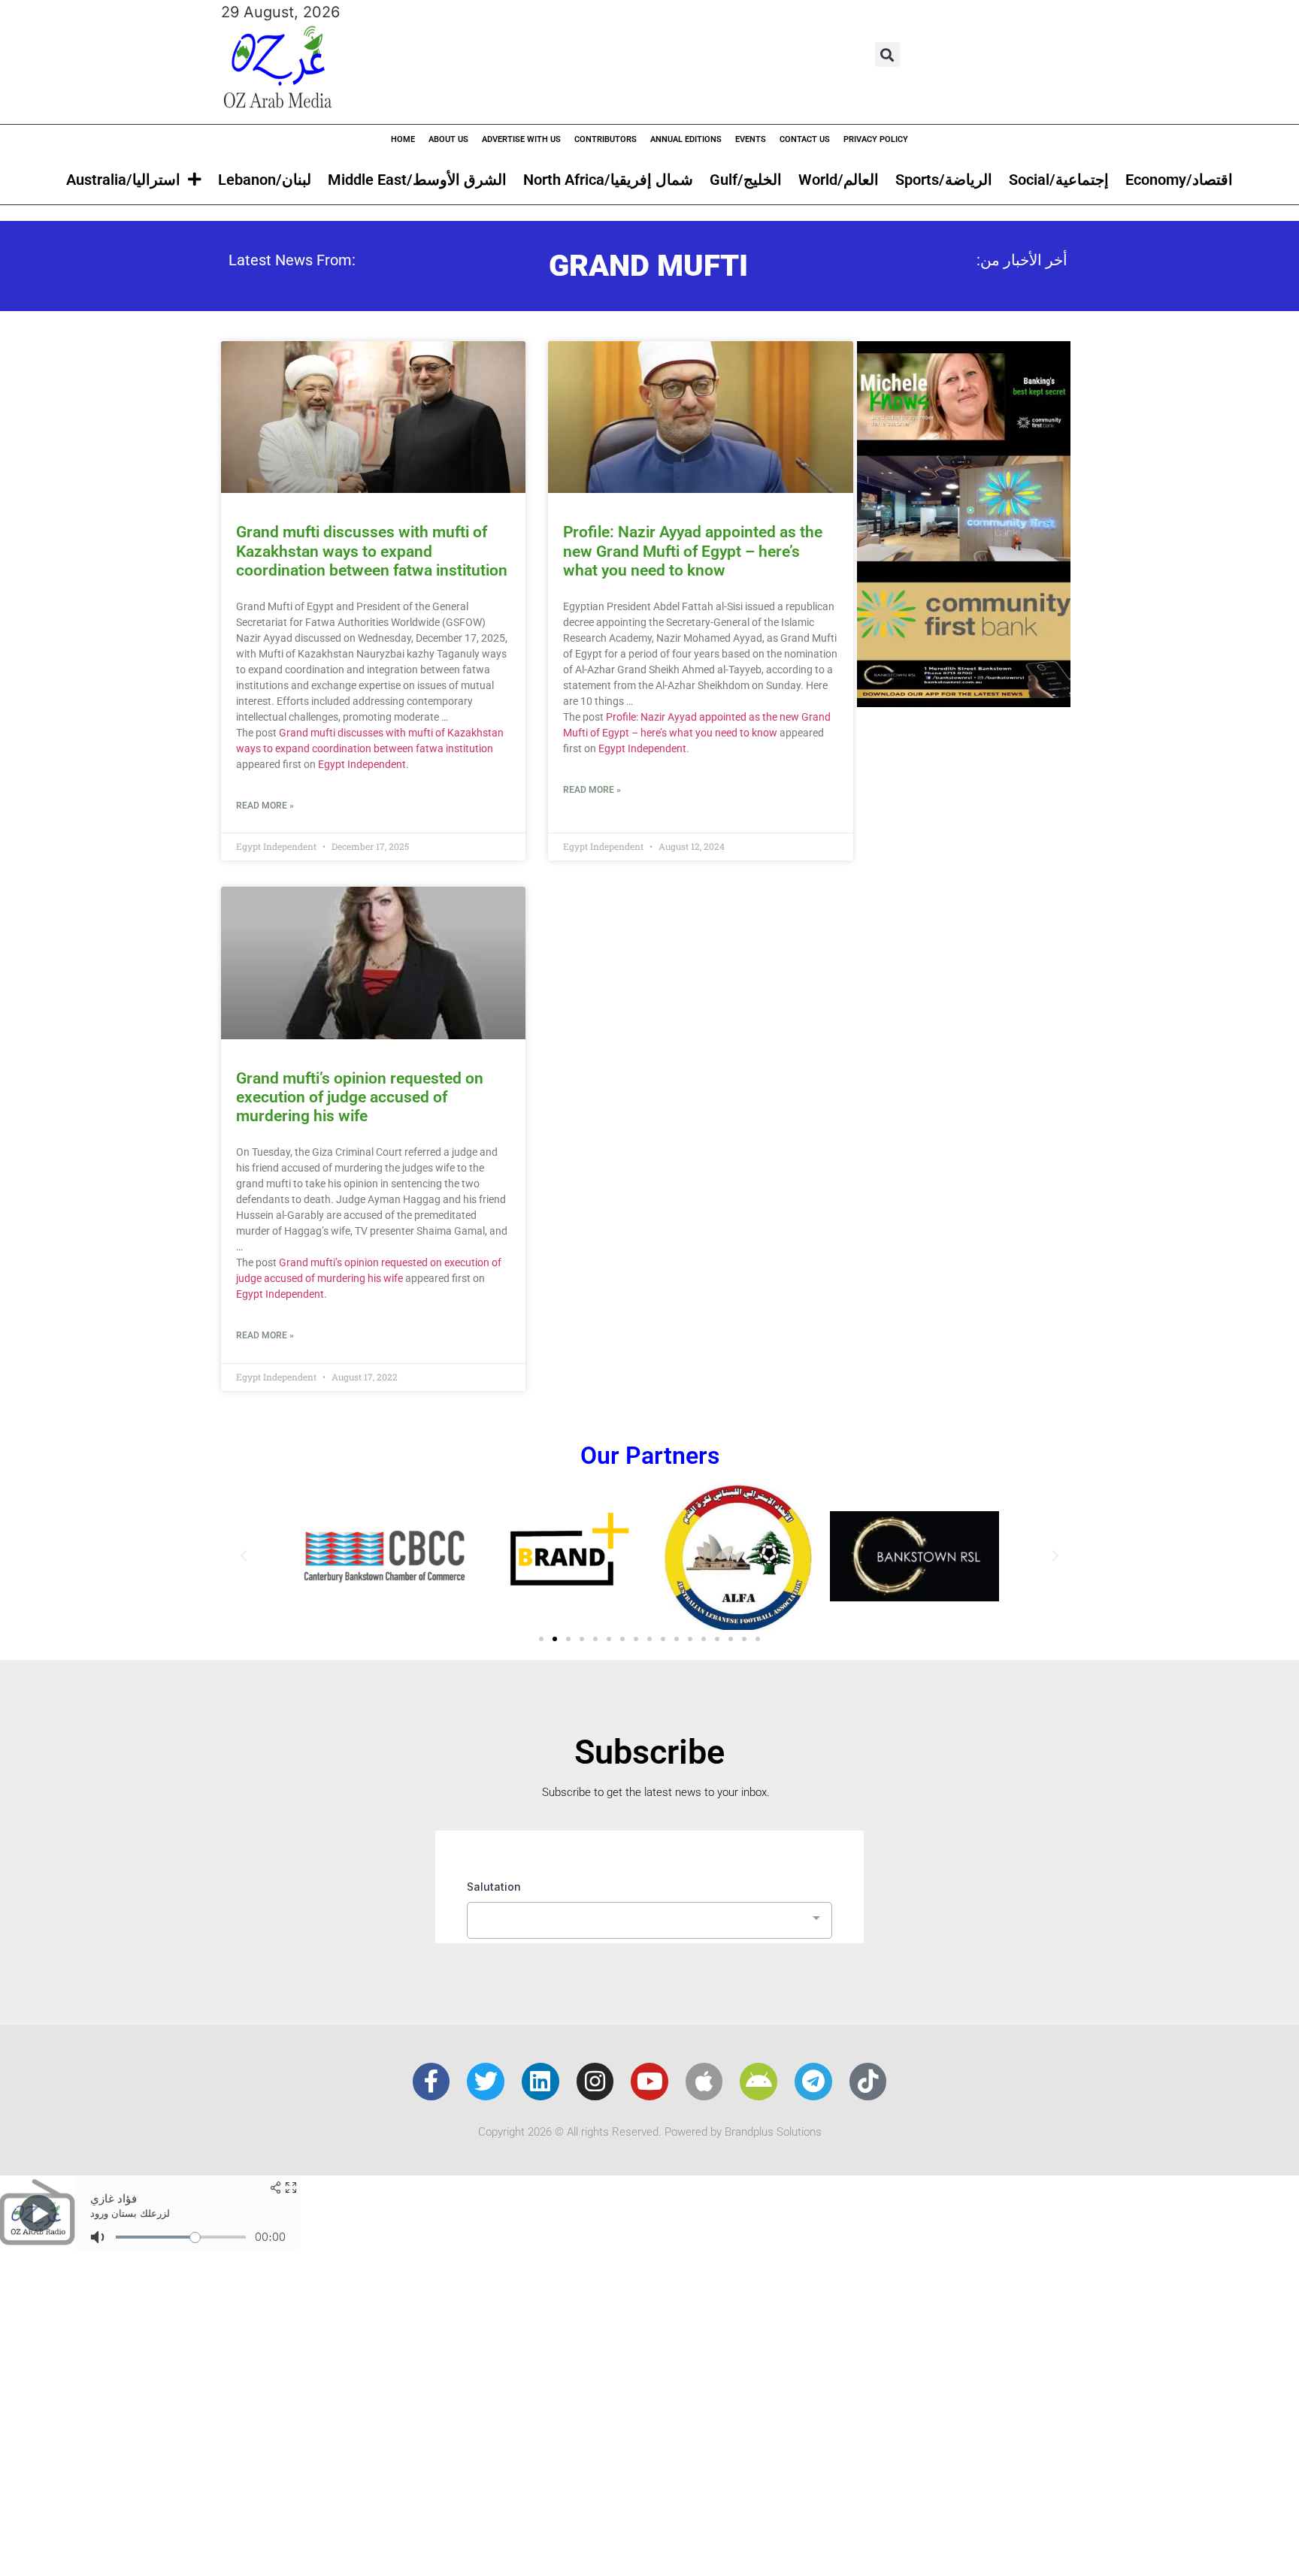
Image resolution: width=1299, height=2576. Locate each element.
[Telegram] (813, 2082)
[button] (887, 54)
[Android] (759, 2082)
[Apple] (704, 2082)
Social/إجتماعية (1059, 180)
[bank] (964, 702)
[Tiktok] (868, 2082)
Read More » (265, 806)
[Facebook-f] (431, 2082)
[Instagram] (595, 2082)
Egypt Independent (362, 764)
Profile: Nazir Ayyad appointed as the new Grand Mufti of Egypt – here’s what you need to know (693, 551)
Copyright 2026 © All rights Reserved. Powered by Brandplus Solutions (650, 2132)
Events (751, 139)
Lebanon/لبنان (265, 180)
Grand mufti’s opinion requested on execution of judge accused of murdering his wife (360, 1097)
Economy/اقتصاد (1179, 180)
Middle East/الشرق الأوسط (417, 180)
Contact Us (805, 139)
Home (403, 139)
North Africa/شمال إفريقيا (608, 180)
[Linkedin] (540, 2082)
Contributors (606, 139)
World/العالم (839, 180)
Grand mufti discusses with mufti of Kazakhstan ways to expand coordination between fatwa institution (372, 551)
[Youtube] (649, 2082)
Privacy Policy (876, 139)
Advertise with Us (521, 139)
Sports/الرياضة (944, 180)
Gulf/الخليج (746, 180)
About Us (448, 139)
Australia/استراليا (123, 180)
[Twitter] (486, 2082)
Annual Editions (686, 139)
